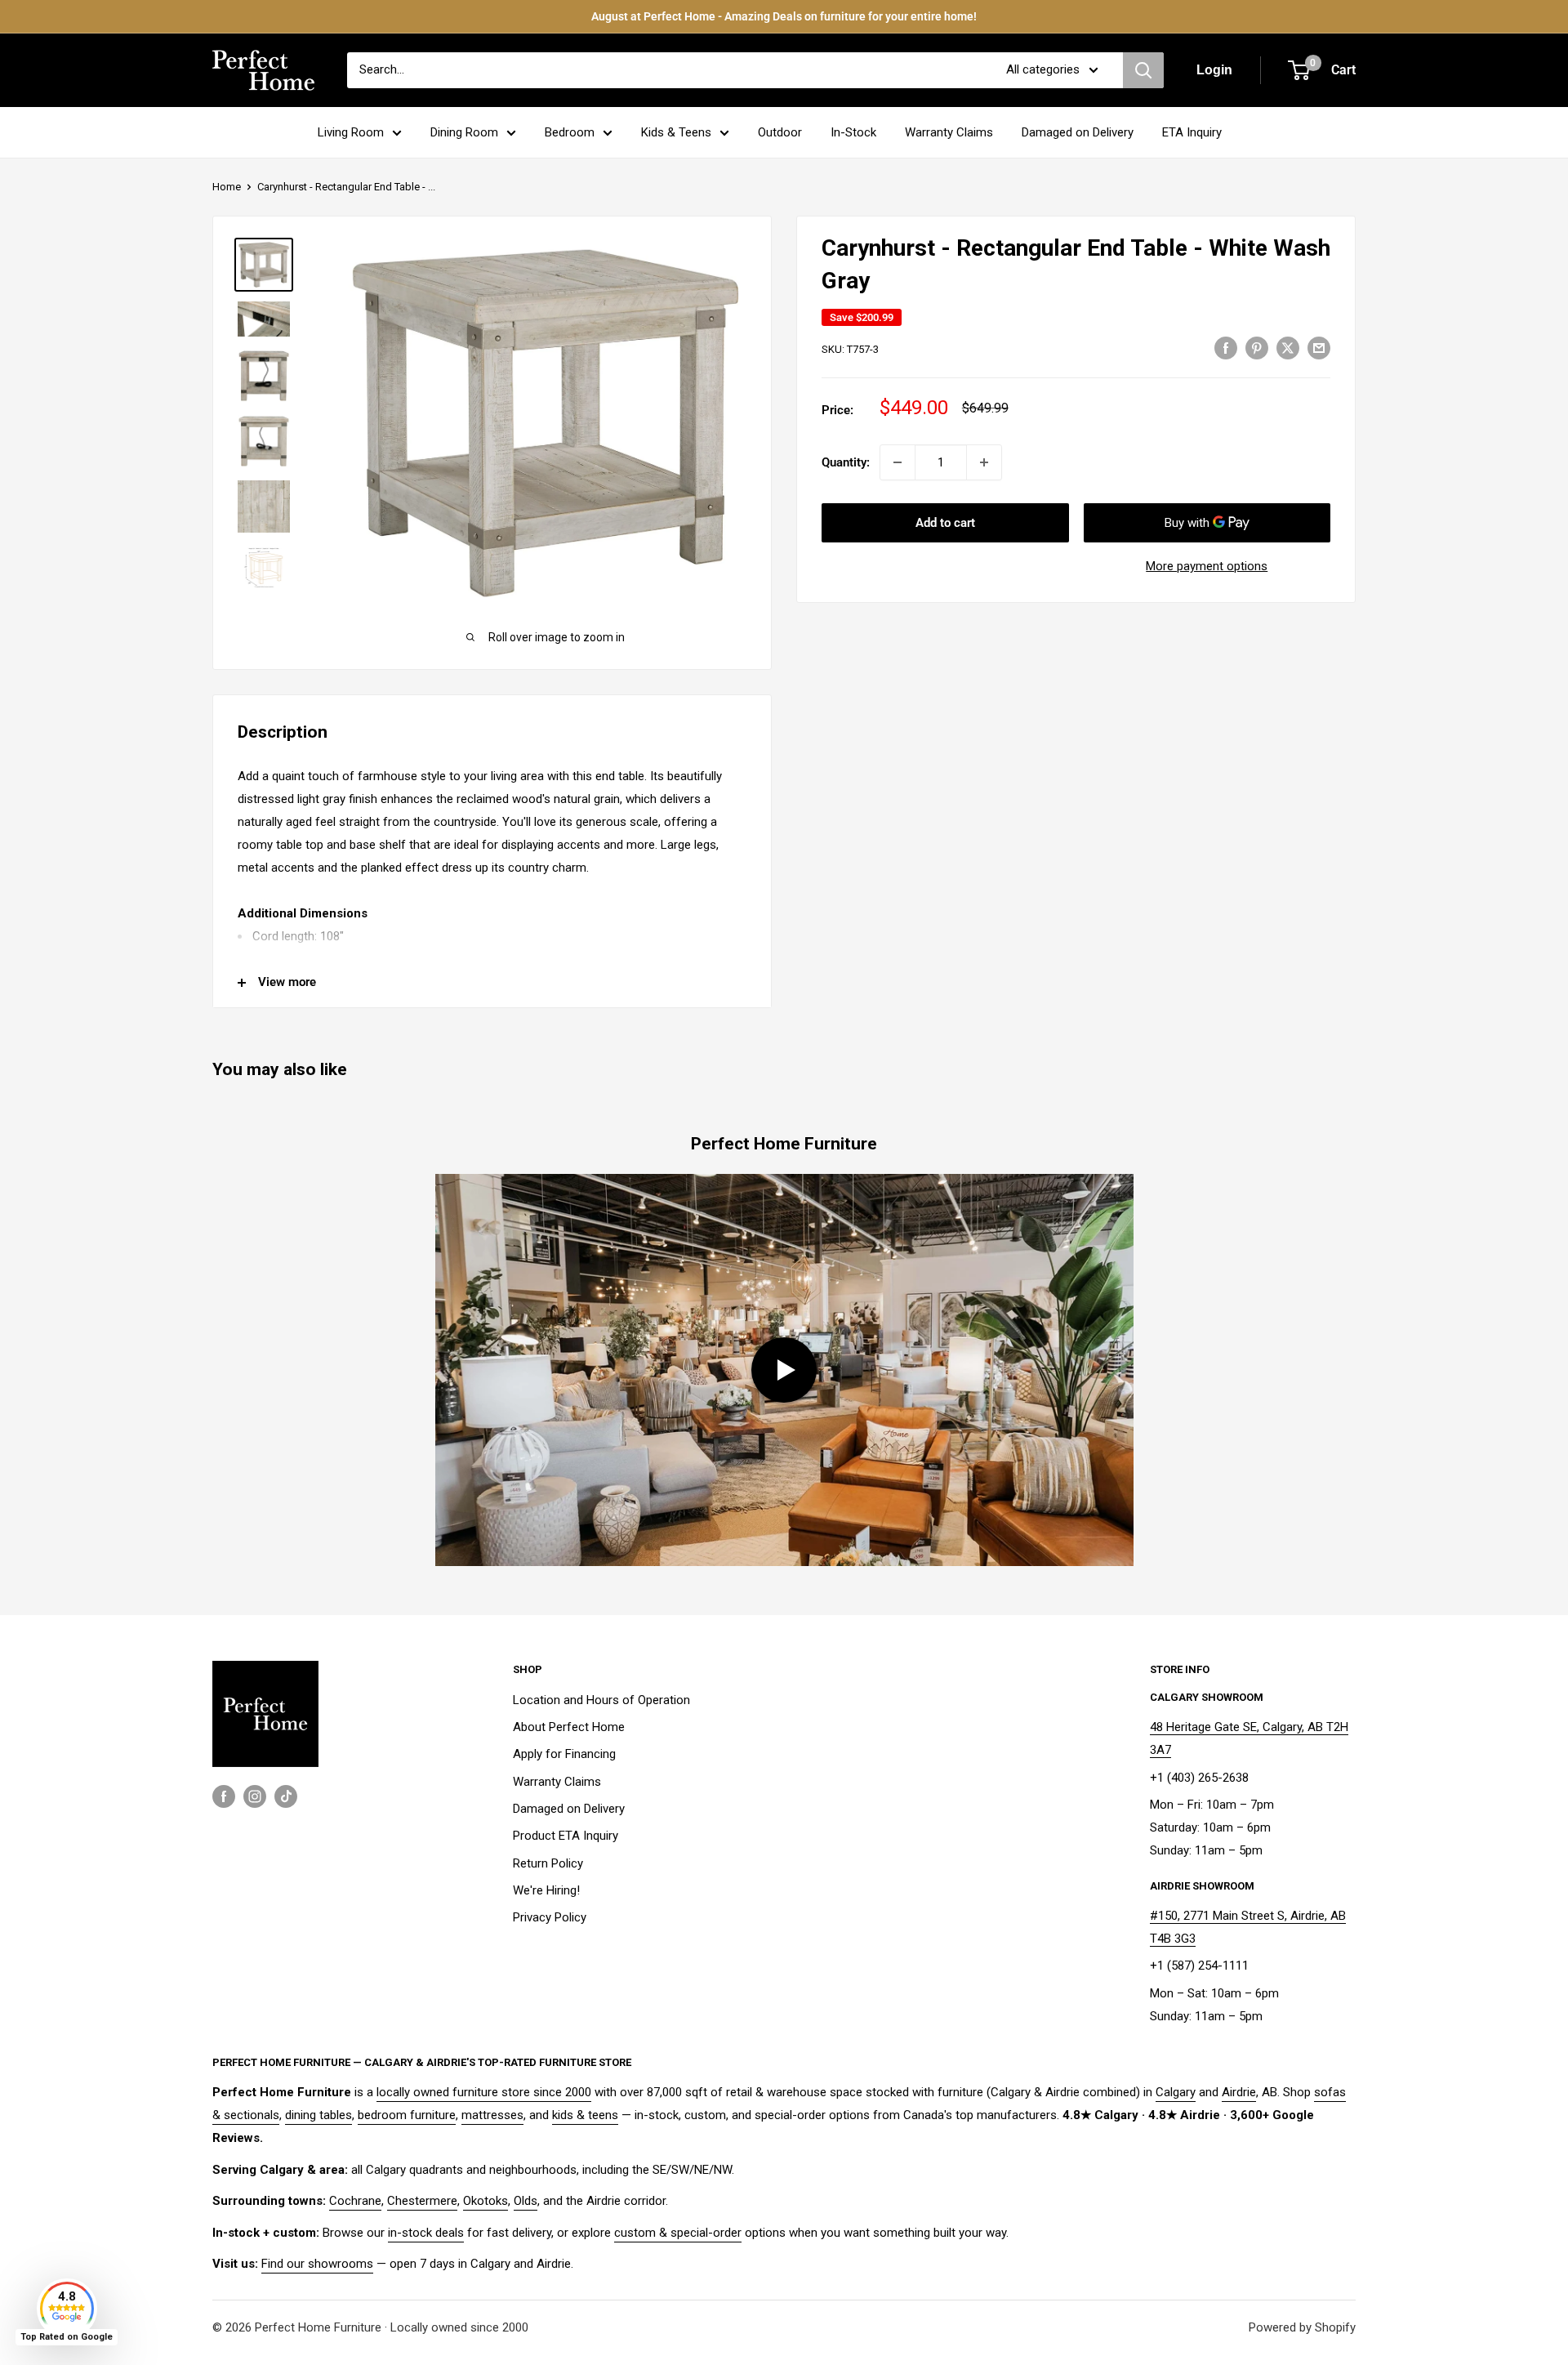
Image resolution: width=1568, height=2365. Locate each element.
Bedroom (570, 132)
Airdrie (1239, 2092)
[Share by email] (1319, 348)
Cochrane (355, 2201)
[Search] (1143, 70)
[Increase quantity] (984, 462)
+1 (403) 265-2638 (1199, 1778)
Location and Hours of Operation (601, 1700)
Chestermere (422, 2201)
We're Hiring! (546, 1890)
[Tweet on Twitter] (1288, 348)
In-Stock (853, 132)
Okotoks (486, 2201)
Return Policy (548, 1863)
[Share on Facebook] (1226, 348)
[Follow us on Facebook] (224, 1796)
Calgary (1176, 2092)
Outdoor (780, 132)
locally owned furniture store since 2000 (484, 2092)
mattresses (492, 2115)
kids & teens (585, 2115)
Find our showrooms (317, 2264)
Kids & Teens (676, 132)
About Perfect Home (569, 1727)
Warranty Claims (949, 132)
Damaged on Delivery (1078, 132)
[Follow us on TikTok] (286, 1796)
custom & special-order (678, 2233)
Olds (526, 2201)
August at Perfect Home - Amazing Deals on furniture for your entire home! (784, 16)
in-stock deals (426, 2233)
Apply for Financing (564, 1754)
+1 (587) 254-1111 (1199, 1966)
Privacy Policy (550, 1917)
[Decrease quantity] (898, 462)
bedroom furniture (407, 2115)
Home (227, 187)
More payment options (1207, 566)
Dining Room (464, 132)
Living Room (351, 132)
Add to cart (945, 523)
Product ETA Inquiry (566, 1836)
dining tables (318, 2115)
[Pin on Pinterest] (1257, 348)
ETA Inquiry (1192, 132)
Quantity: (846, 462)
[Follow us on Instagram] (255, 1796)
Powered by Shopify (1302, 2327)
